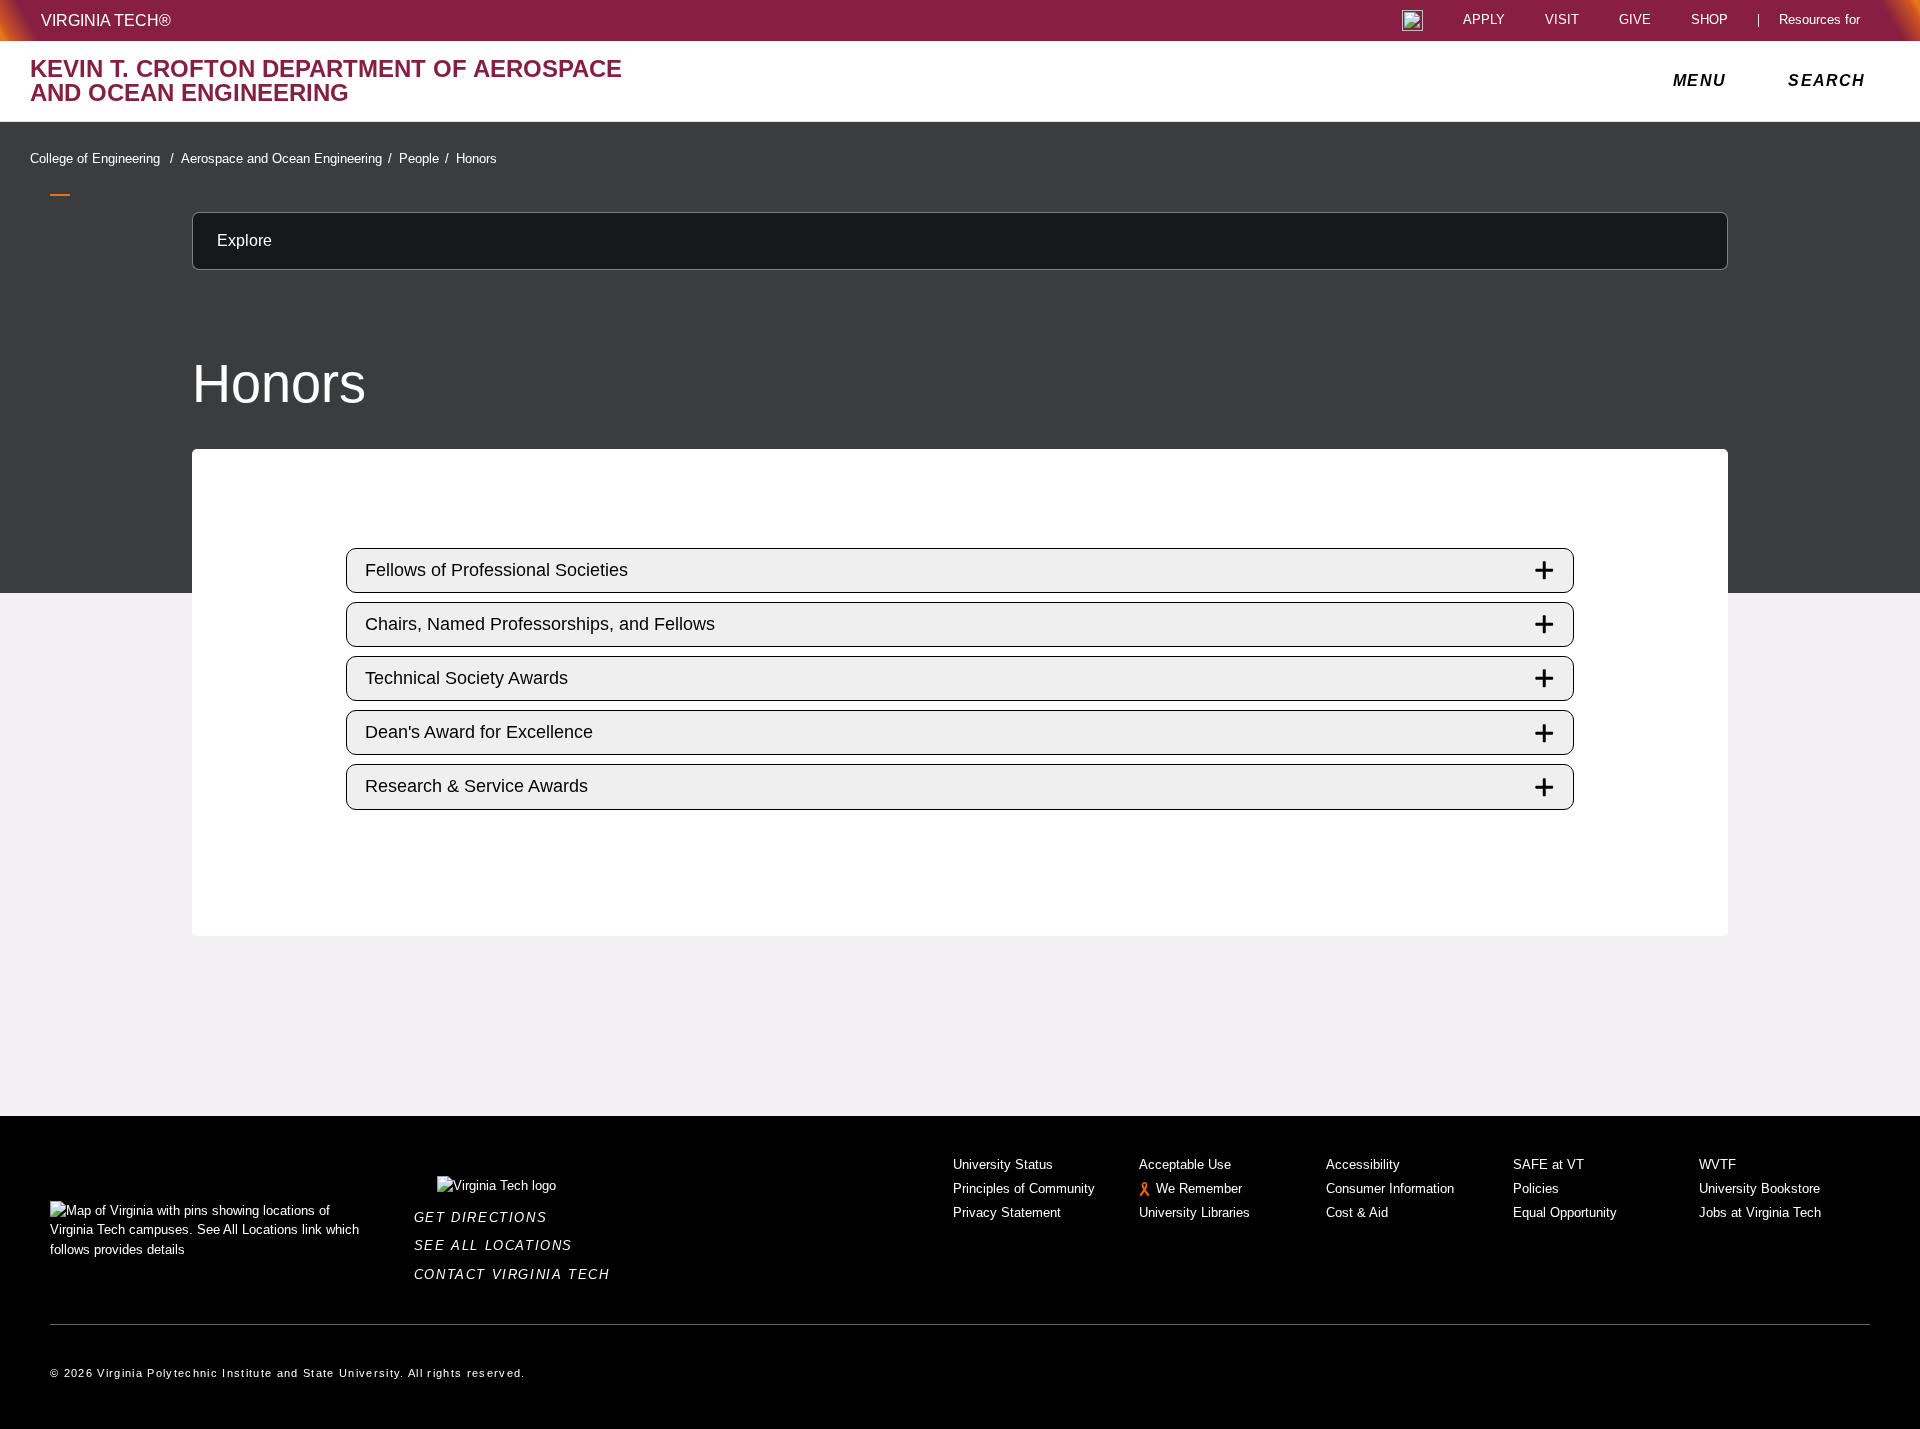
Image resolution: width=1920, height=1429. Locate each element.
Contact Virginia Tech (517, 1274)
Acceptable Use (1185, 1164)
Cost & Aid (1357, 1212)
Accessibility (1363, 1164)
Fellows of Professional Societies (496, 570)
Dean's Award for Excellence (479, 732)
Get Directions (486, 1217)
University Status (1003, 1164)
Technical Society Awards (466, 678)
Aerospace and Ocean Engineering (286, 158)
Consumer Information (1390, 1188)
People (424, 158)
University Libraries (1194, 1212)
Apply (1484, 20)
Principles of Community (1024, 1188)
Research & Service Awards (476, 786)
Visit (1562, 20)
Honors (476, 158)
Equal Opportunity (1565, 1212)
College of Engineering (102, 158)
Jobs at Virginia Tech (1760, 1212)
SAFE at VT (1548, 1164)
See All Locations (499, 1245)
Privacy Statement (1007, 1212)
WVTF (1717, 1164)
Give (1635, 20)
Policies (1536, 1188)
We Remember (1199, 1188)
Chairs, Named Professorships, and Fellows (540, 624)
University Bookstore (1759, 1188)
